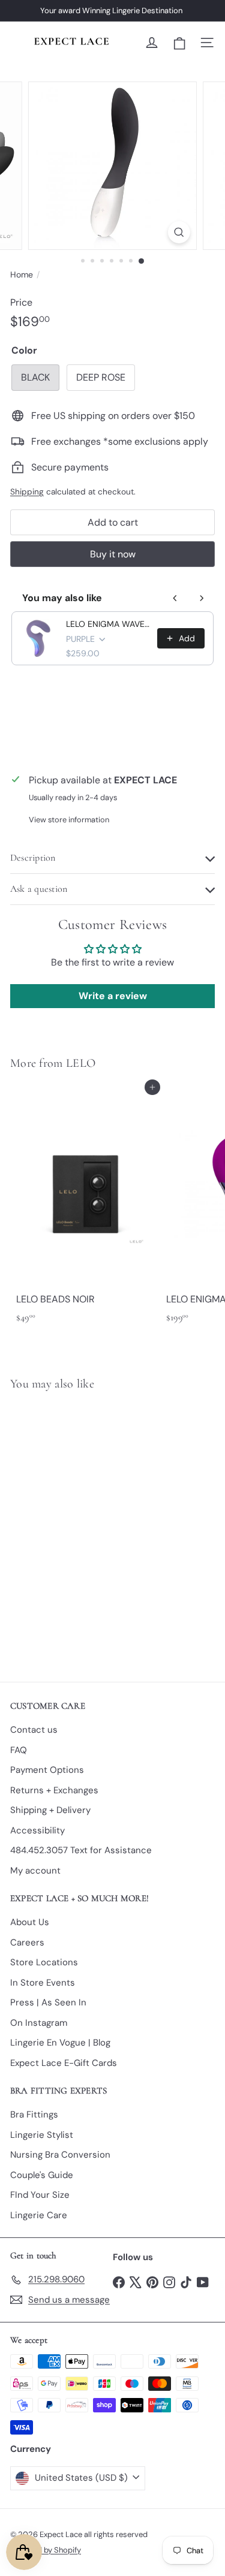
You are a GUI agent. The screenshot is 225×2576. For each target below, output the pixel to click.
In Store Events (43, 1983)
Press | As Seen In (48, 2002)
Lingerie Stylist (42, 2135)
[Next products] (202, 598)
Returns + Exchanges (54, 1790)
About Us (30, 1922)
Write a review (113, 996)
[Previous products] (175, 598)
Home (22, 275)
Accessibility (37, 1830)
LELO (81, 1063)
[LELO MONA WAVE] (85, 1529)
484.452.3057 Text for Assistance (81, 1850)
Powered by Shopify (46, 2550)
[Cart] (179, 43)
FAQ (19, 1750)
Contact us (34, 1730)
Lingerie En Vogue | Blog (60, 2043)
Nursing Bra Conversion (60, 2155)
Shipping (27, 492)
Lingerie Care (39, 2215)
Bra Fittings (34, 2115)
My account (35, 1871)
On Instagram (39, 2023)
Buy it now (113, 554)
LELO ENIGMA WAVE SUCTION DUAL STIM (108, 624)
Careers (27, 1942)
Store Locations (44, 1962)
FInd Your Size (40, 2195)
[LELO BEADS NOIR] (85, 1208)
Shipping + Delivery (50, 1810)
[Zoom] (179, 232)
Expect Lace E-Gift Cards (64, 2063)
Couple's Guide (42, 2175)
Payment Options (47, 1770)
